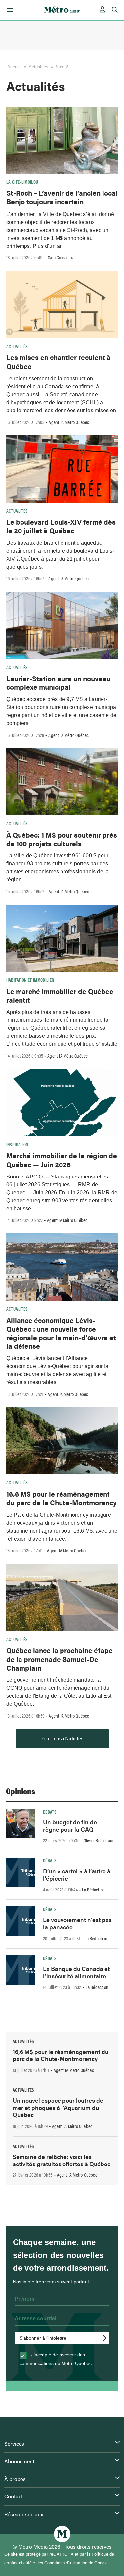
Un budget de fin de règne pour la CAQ (70, 1825)
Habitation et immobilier (30, 980)
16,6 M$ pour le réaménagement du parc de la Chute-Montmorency (62, 1498)
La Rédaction (93, 1890)
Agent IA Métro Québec (69, 422)
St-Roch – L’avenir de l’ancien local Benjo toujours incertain (62, 197)
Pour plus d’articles (62, 1739)
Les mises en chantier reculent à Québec (59, 361)
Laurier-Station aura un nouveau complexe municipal (58, 683)
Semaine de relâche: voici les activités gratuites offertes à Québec (62, 2160)
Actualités (39, 67)
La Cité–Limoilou (22, 182)
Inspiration (17, 1144)
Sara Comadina (61, 257)
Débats (50, 1812)
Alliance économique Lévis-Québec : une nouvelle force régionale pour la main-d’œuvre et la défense (61, 1333)
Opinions (21, 1791)
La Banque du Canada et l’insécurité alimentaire (76, 1972)
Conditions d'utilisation (66, 2563)
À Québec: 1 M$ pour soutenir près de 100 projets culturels (62, 839)
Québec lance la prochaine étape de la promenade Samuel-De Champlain (60, 1659)
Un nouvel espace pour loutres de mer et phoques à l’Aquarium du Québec (58, 2107)
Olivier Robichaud (99, 1840)
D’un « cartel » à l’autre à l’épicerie (77, 1874)
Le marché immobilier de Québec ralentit (60, 995)
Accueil (15, 67)
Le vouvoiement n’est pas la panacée (77, 1923)
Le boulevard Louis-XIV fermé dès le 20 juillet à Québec (61, 526)
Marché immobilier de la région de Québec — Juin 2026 (62, 1160)
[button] (9, 10)
